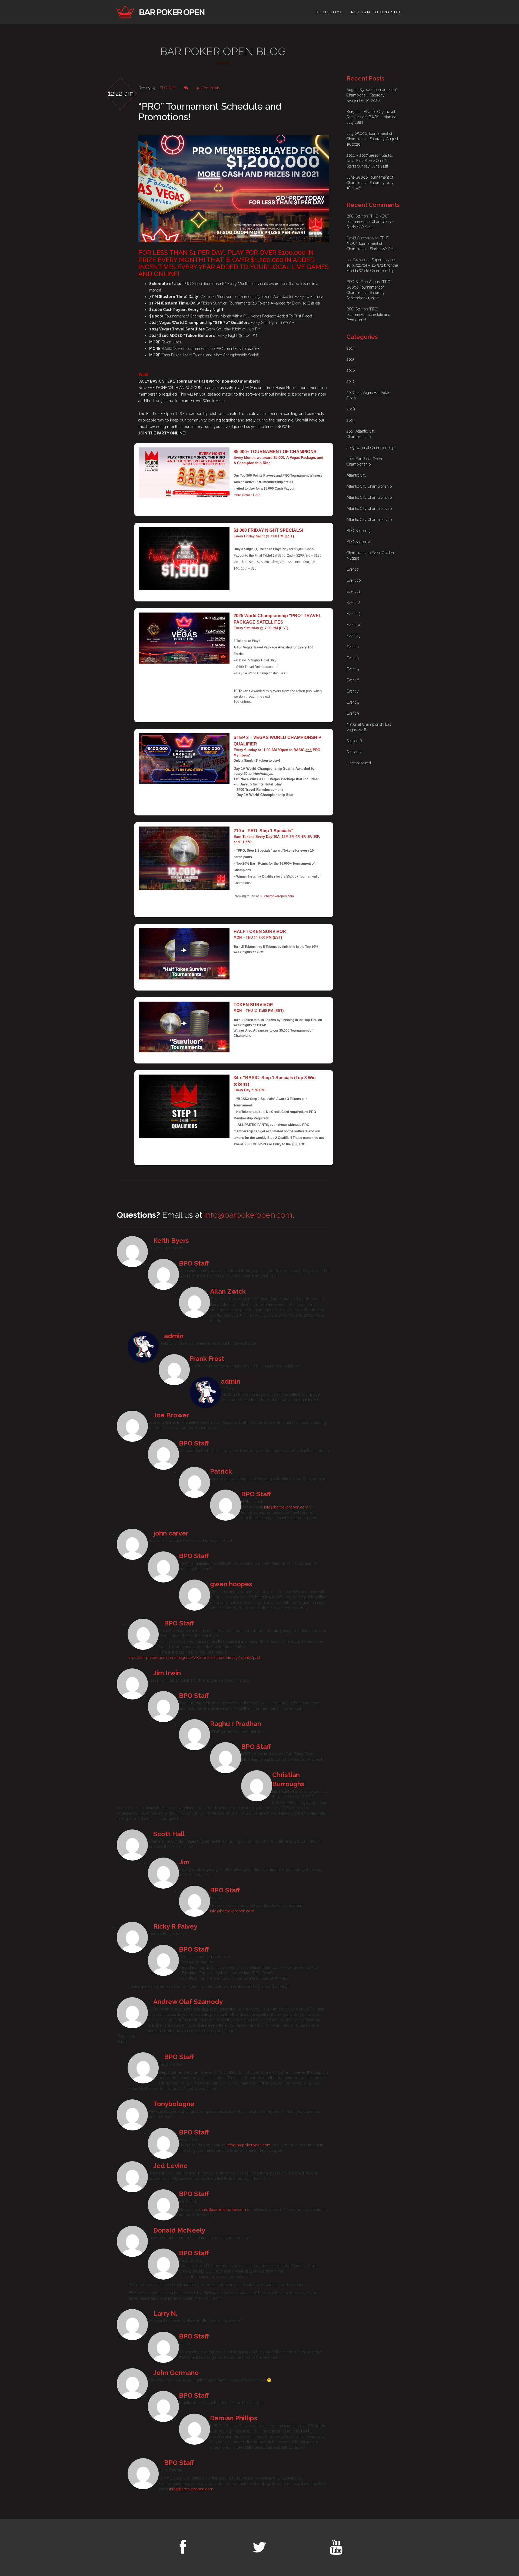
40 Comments (209, 88)
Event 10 (354, 580)
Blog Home (330, 12)
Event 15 (353, 636)
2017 (350, 382)
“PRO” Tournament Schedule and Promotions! (210, 112)
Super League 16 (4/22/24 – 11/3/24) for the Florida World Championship (372, 265)
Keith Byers (171, 1241)
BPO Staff (168, 88)
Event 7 (353, 691)
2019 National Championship (370, 448)
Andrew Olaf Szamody (188, 2002)
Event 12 (353, 603)
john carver (171, 1533)
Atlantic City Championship (369, 486)
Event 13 (354, 614)
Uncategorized (359, 763)
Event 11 (353, 591)
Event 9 (353, 713)
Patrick (221, 1471)
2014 (351, 348)
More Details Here (247, 495)
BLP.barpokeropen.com (277, 896)
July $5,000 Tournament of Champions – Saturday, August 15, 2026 (372, 139)
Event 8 (353, 702)
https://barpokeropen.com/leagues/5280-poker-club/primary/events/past (194, 1658)
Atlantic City (357, 475)
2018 (351, 409)
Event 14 (354, 625)
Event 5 (353, 669)
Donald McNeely (179, 2230)
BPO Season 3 (359, 531)
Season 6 (354, 741)
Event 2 (353, 647)
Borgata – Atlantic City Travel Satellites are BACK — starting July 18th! (372, 117)
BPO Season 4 (359, 542)
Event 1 (352, 569)
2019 (350, 420)
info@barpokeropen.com (248, 1215)
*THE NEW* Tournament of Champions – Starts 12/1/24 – (370, 222)
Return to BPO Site (376, 12)
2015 (350, 359)
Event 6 (353, 680)
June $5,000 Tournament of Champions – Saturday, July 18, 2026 (370, 183)
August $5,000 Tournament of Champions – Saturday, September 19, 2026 (372, 95)
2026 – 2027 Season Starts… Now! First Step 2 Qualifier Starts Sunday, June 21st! (370, 161)
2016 (351, 370)
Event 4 (353, 658)
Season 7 (354, 752)
